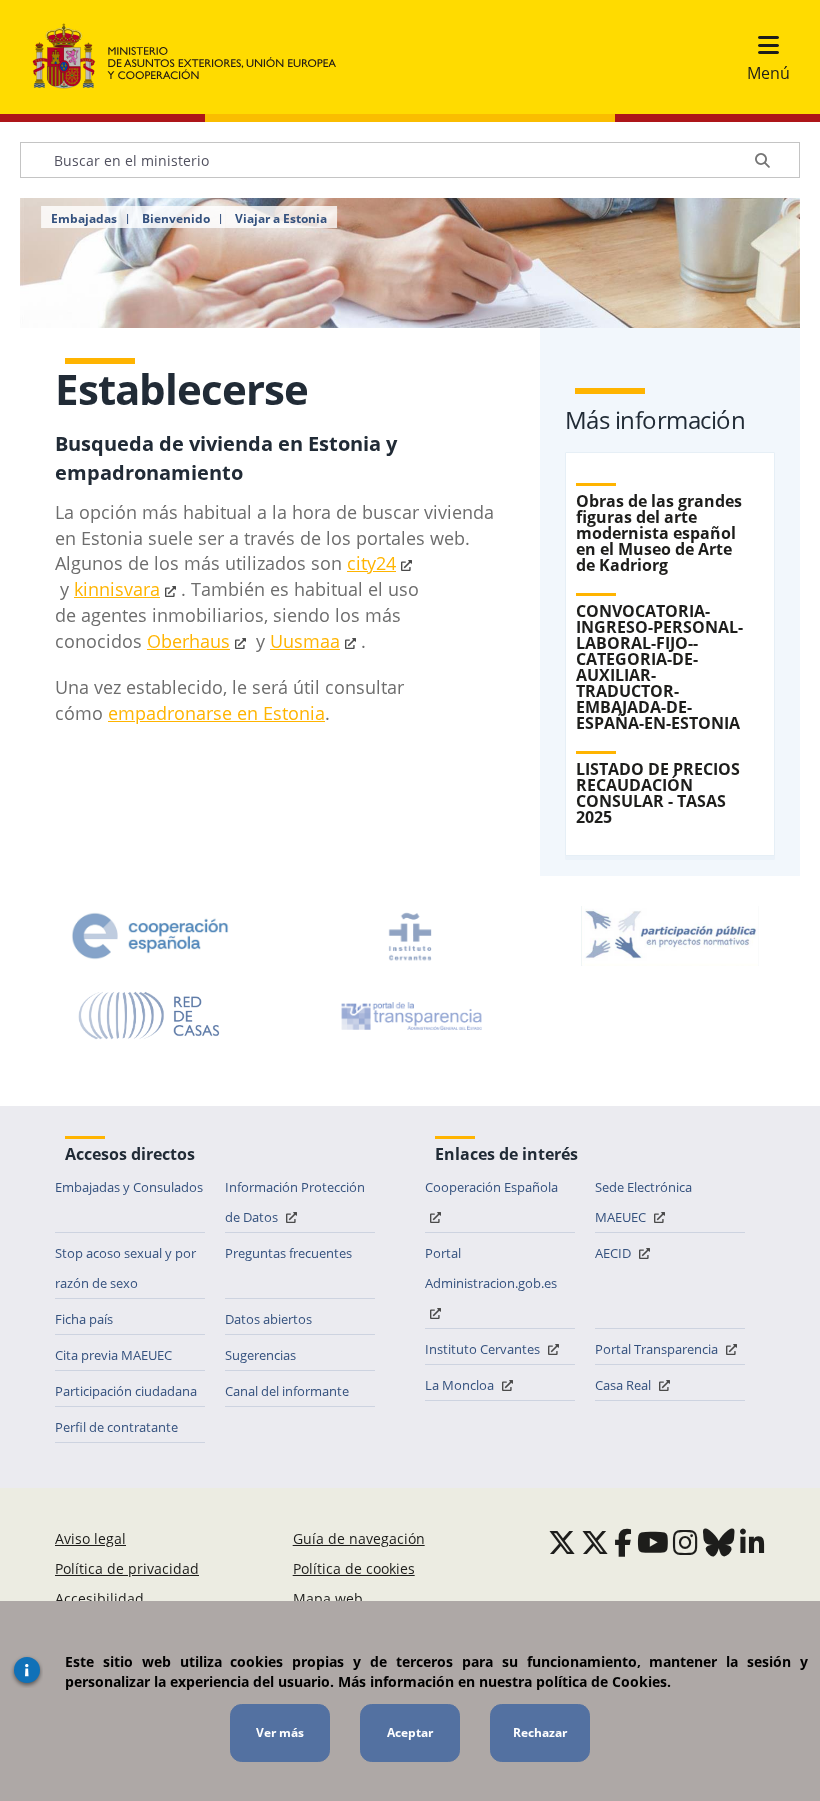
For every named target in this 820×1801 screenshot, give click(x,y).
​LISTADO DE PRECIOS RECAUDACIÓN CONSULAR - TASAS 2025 (658, 793)
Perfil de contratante (116, 1427)
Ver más (280, 1732)
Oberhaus (188, 641)
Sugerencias (260, 1355)
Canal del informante (287, 1391)
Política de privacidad (127, 1568)
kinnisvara (117, 589)
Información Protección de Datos (295, 1202)
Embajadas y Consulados (129, 1187)
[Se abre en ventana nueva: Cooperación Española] (150, 936)
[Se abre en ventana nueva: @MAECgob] (562, 1542)
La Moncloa (461, 1385)
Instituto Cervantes (484, 1349)
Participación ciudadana (126, 1391)
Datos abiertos (268, 1319)
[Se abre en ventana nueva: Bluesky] (719, 1542)
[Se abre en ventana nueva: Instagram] (685, 1542)
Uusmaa (305, 641)
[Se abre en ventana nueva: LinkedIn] (752, 1542)
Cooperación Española (491, 1187)
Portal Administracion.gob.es (491, 1268)
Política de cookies (354, 1568)
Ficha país (84, 1319)
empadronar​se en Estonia (216, 713)
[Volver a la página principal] (194, 57)
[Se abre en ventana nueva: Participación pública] (670, 936)
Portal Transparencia (658, 1349)
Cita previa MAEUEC (113, 1355)
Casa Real (624, 1385)
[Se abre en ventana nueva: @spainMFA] (595, 1542)
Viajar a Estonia (281, 219)
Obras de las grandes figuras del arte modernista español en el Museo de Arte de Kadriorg (659, 533)
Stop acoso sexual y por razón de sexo (125, 1268)
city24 (371, 563)
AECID (614, 1253)
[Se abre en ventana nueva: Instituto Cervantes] (410, 936)
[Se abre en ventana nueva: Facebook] (623, 1542)
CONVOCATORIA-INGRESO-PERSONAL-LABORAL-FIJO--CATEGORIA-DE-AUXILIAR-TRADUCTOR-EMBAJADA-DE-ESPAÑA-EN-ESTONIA (659, 667)
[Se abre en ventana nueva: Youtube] (653, 1542)
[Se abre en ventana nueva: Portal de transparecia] (410, 1016)
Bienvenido (176, 219)
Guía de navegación (359, 1538)
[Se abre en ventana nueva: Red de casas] (150, 1016)
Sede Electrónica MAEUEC (643, 1202)
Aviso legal (90, 1538)
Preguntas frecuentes (288, 1253)
